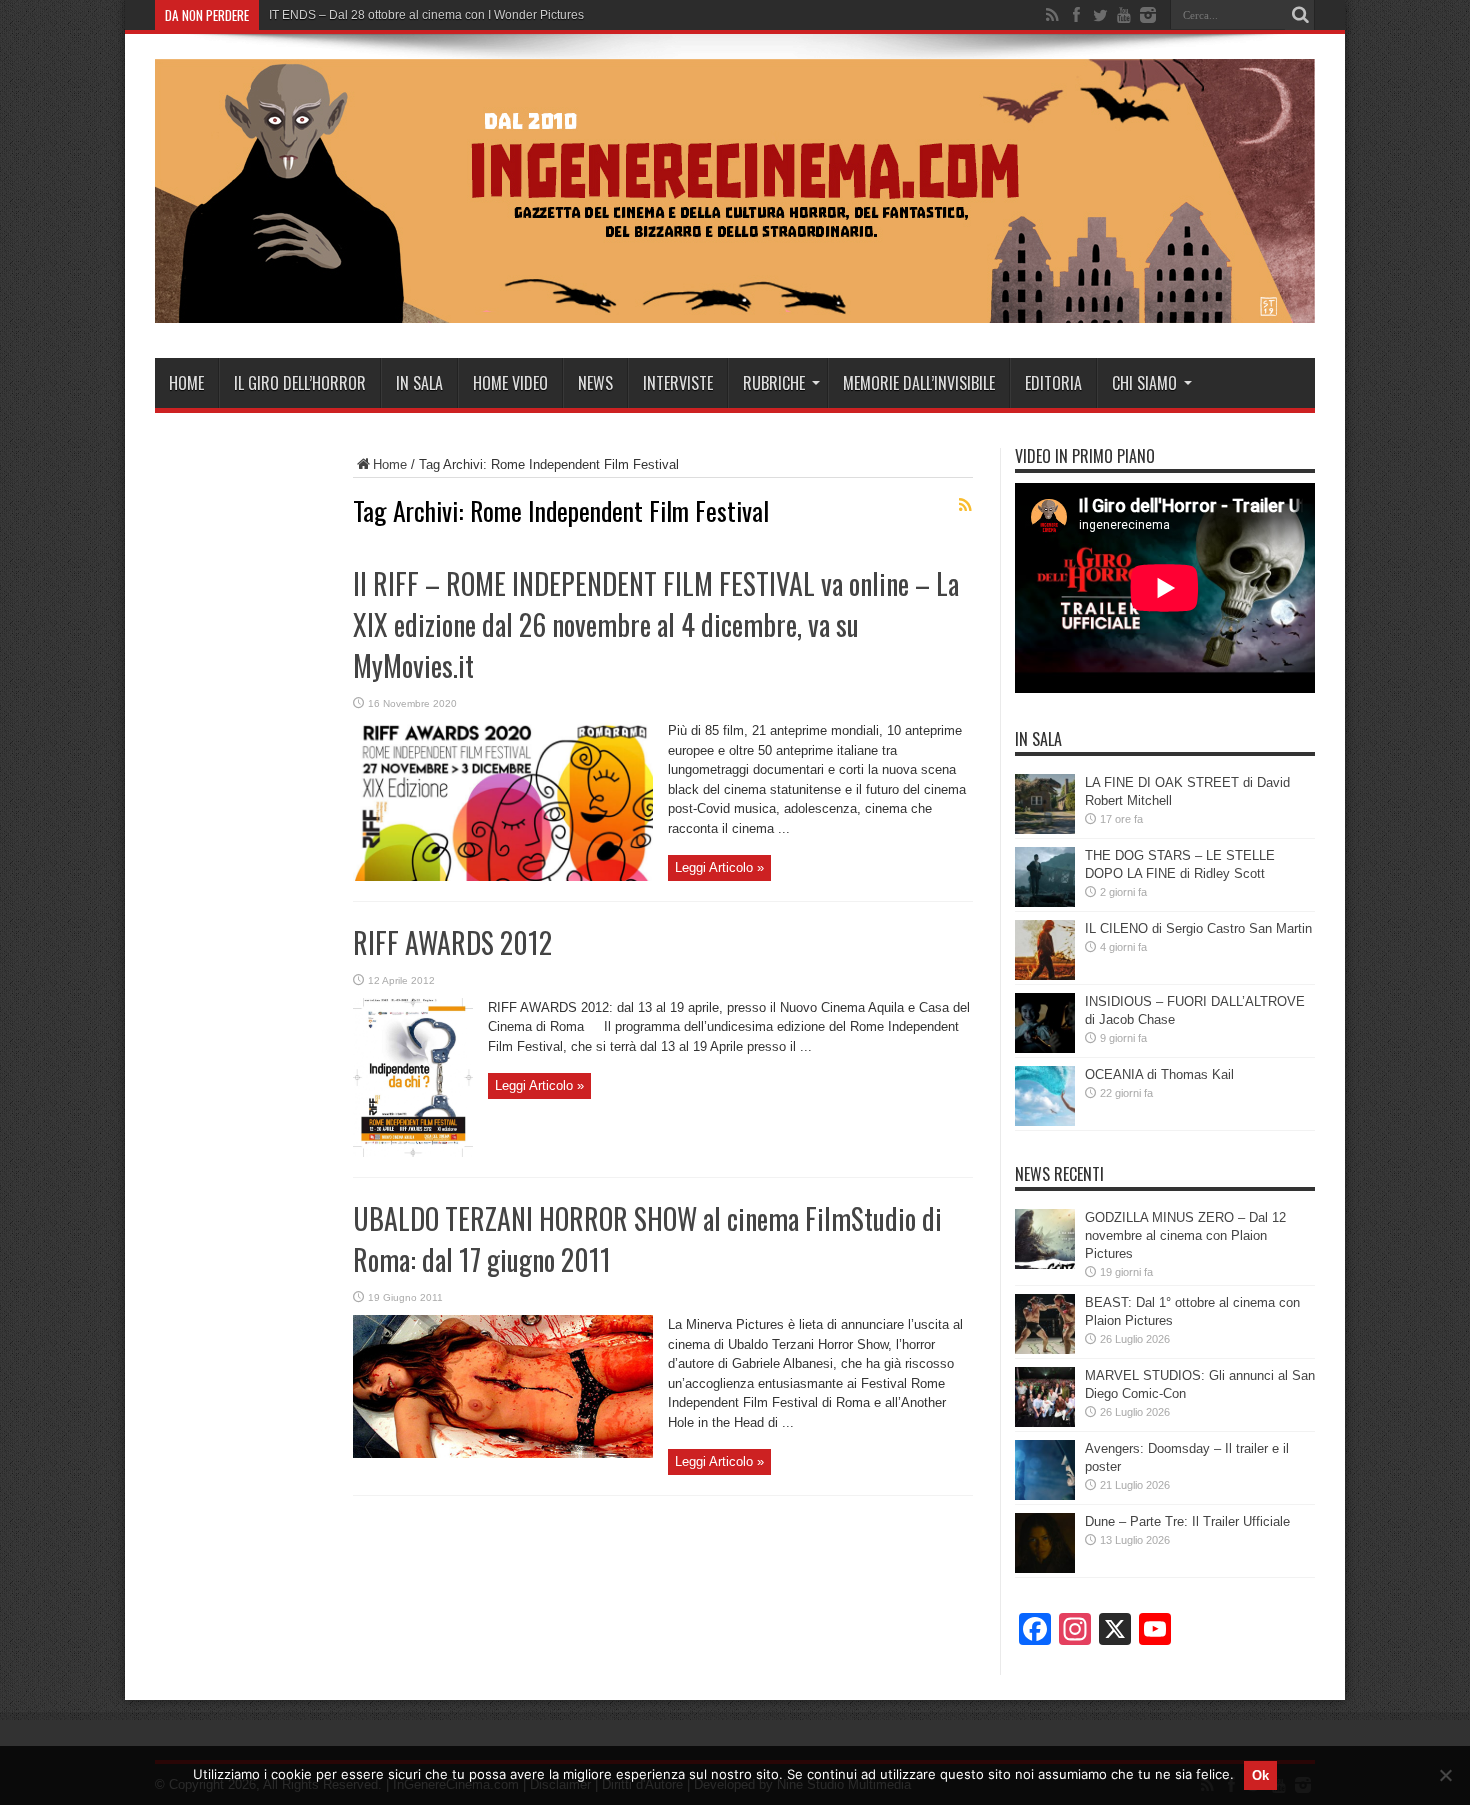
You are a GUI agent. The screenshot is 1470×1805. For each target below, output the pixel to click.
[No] (1445, 1775)
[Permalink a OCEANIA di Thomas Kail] (1045, 1121)
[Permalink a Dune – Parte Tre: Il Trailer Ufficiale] (1045, 1568)
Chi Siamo (1144, 383)
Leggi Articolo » (719, 867)
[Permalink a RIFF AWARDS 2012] (413, 1152)
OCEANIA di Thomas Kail (1159, 1074)
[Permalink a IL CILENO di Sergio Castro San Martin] (1045, 975)
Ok (1260, 1775)
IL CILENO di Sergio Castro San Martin (1198, 928)
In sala (419, 383)
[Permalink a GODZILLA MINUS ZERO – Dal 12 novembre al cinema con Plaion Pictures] (1045, 1264)
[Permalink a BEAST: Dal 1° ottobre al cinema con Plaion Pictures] (1045, 1349)
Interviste (678, 383)
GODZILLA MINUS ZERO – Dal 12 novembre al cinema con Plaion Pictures (1185, 1235)
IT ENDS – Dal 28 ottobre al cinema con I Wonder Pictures (426, 15)
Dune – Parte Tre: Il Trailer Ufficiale (1187, 1521)
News (595, 383)
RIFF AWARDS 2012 (452, 942)
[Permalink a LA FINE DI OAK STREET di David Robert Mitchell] (1045, 829)
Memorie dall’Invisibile (919, 383)
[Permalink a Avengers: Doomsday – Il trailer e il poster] (1045, 1495)
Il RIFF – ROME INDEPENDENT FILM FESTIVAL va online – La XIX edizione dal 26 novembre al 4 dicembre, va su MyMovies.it (656, 624)
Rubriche (774, 383)
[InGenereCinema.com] (735, 308)
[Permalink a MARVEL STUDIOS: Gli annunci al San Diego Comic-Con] (1045, 1422)
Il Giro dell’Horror (300, 383)
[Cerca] (1300, 15)
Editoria (1053, 383)
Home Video (510, 383)
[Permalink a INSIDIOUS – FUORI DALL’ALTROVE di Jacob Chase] (1045, 1048)
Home (186, 383)
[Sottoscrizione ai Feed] (965, 505)
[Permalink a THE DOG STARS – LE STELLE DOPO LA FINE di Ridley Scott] (1045, 902)
